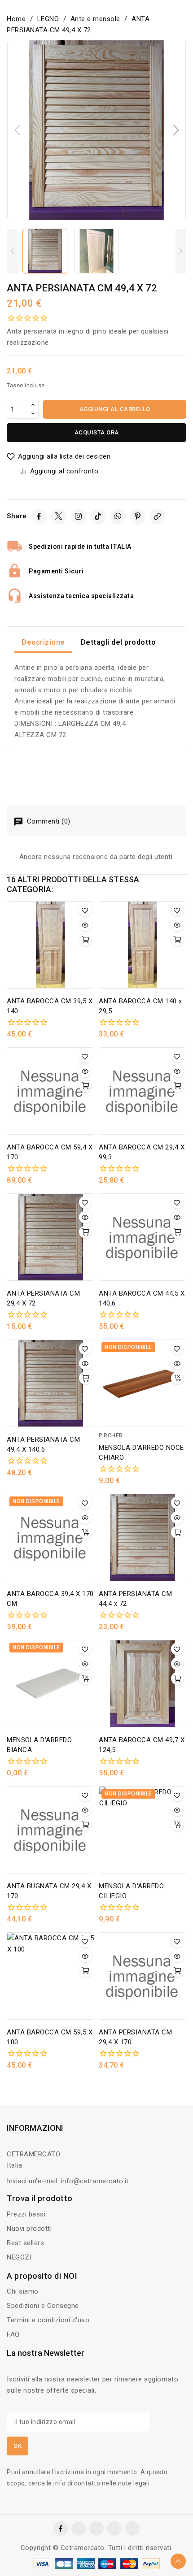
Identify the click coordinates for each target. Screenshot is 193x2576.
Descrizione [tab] (43, 642)
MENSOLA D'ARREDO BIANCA (39, 1745)
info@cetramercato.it (95, 2181)
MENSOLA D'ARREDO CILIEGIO (131, 1891)
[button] (176, 130)
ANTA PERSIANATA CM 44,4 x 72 (135, 1599)
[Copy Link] (158, 516)
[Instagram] (79, 516)
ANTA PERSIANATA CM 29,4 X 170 (135, 2037)
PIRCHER (111, 1435)
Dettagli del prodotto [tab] (118, 642)
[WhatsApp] (118, 516)
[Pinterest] (138, 516)
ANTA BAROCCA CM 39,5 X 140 (50, 1006)
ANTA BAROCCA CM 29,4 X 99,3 (142, 1152)
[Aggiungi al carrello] (85, 940)
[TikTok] (98, 516)
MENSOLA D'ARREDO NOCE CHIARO (141, 1453)
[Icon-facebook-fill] (61, 2528)
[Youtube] (132, 2528)
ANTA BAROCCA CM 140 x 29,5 (140, 1006)
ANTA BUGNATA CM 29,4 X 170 (49, 1891)
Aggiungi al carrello (115, 409)
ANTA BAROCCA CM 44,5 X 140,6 (142, 1298)
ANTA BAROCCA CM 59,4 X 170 (50, 1152)
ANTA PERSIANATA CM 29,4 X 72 (43, 1298)
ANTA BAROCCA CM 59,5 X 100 (50, 2037)
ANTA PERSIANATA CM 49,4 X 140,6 (43, 1444)
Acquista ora (97, 432)
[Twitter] (59, 516)
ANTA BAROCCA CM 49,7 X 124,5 (142, 1745)
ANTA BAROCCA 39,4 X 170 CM (50, 1599)
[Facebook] (39, 516)
